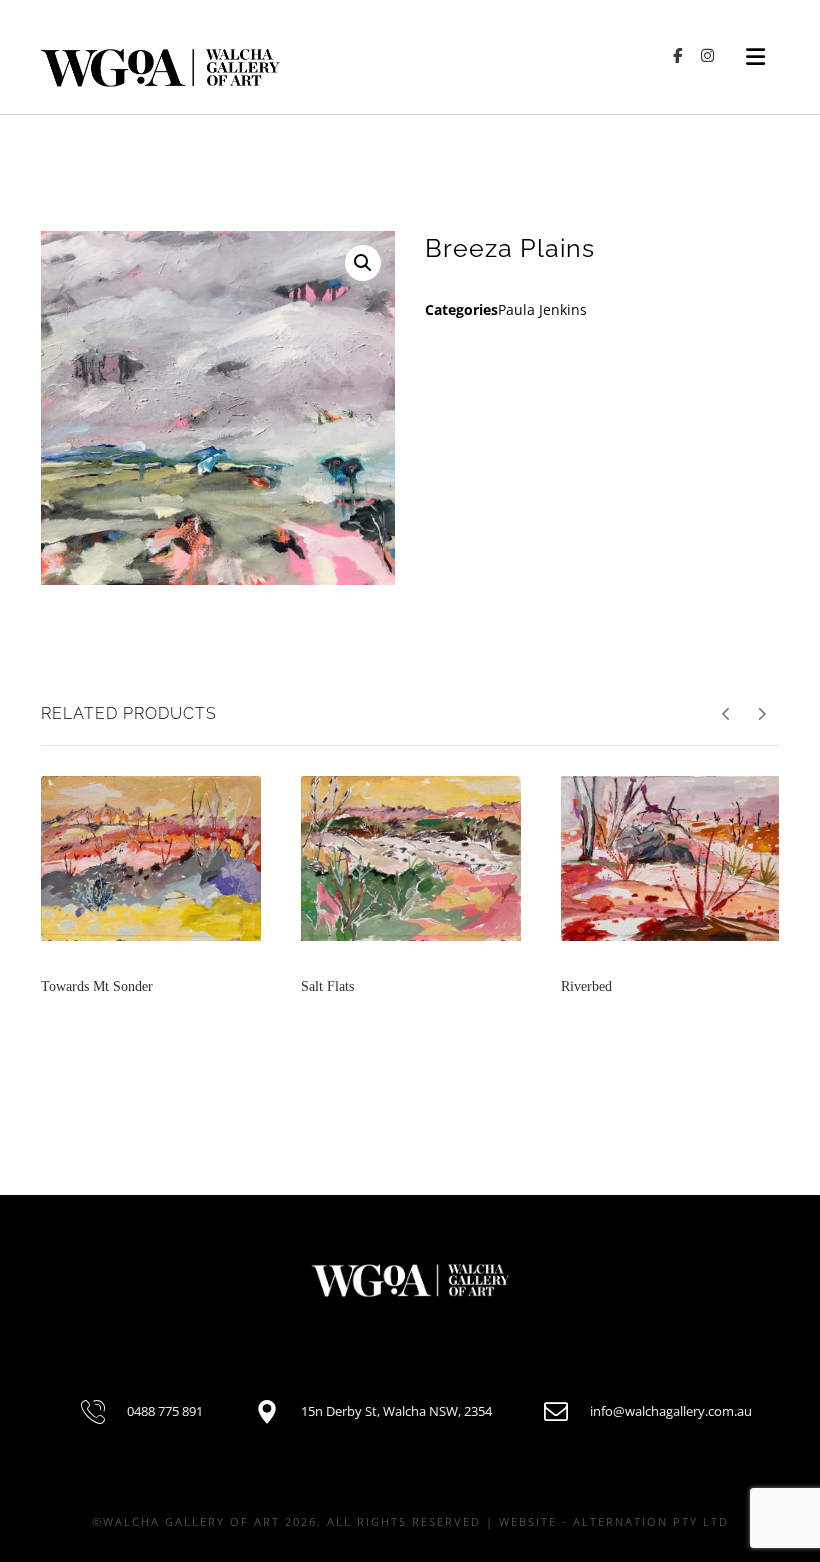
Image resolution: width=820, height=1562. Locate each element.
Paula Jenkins (542, 309)
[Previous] (726, 714)
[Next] (761, 714)
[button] (363, 263)
